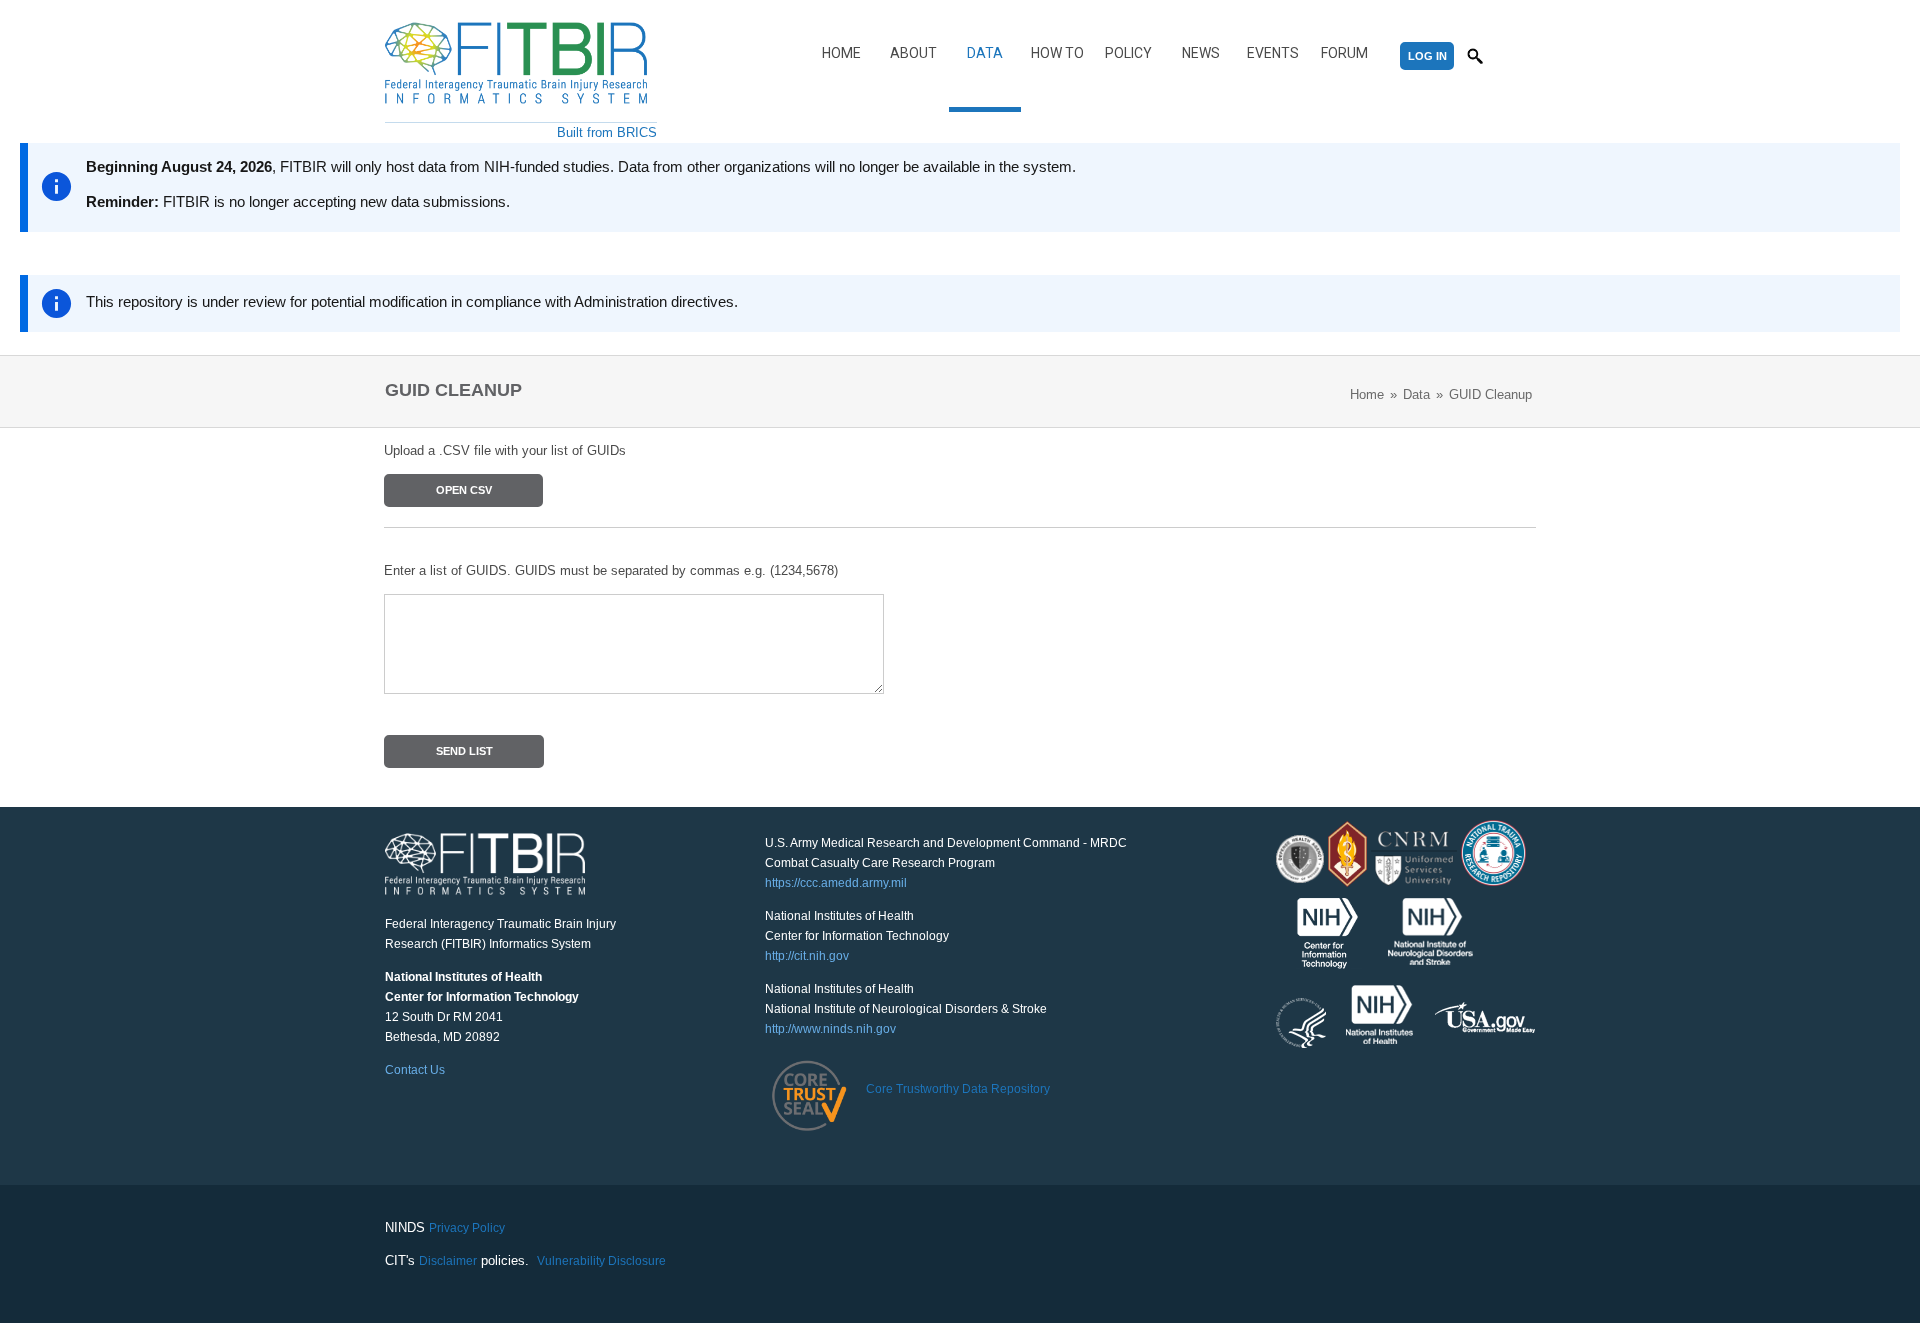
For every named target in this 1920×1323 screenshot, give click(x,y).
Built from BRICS (607, 132)
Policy (1128, 53)
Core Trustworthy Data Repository (958, 1089)
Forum (1344, 53)
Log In (1427, 56)
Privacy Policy (467, 1228)
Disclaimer (448, 1261)
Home (841, 53)
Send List (464, 751)
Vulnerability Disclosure (601, 1261)
